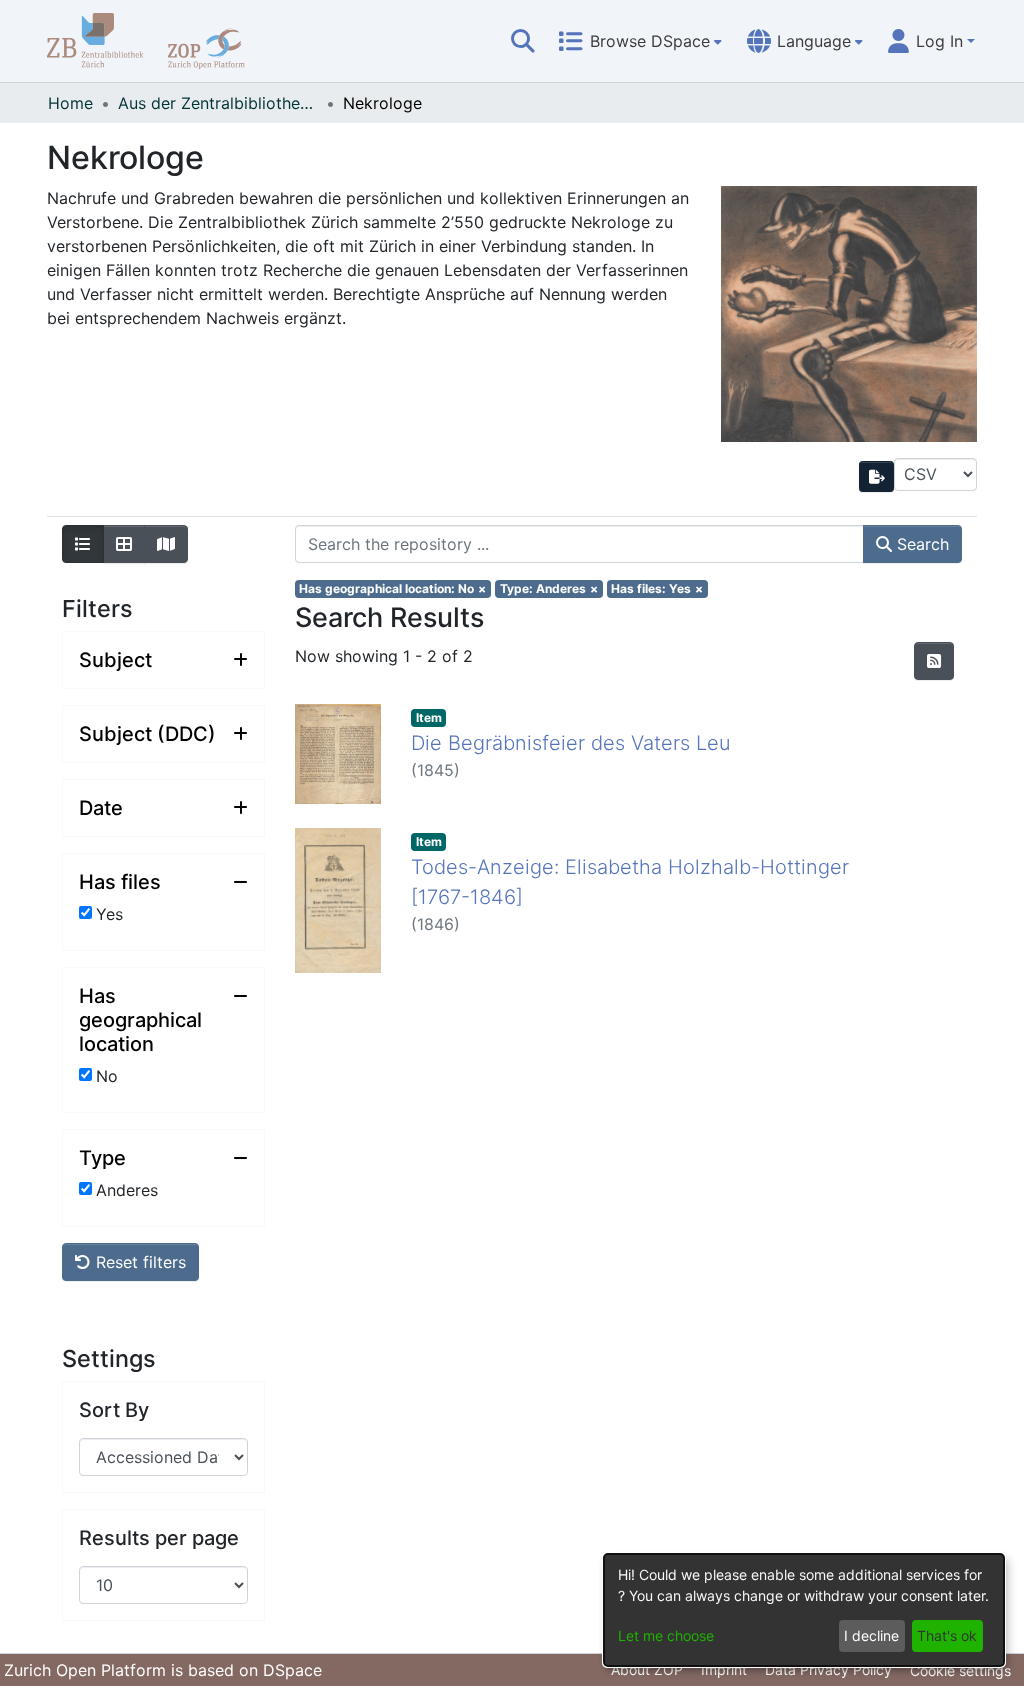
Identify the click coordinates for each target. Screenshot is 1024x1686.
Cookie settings (960, 1670)
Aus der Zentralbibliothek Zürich (218, 103)
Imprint (724, 1669)
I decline (871, 1635)
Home (70, 103)
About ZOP (647, 1669)
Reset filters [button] (138, 1262)
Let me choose (666, 1635)
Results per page (159, 1538)
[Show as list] (83, 544)
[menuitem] (640, 41)
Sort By (114, 1410)
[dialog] (804, 1610)
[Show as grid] (124, 544)
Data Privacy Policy (828, 1669)
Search (920, 544)
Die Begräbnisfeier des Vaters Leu (571, 743)
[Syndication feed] (934, 661)
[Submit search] (523, 41)
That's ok (947, 1635)
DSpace (292, 1670)
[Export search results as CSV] (877, 476)
